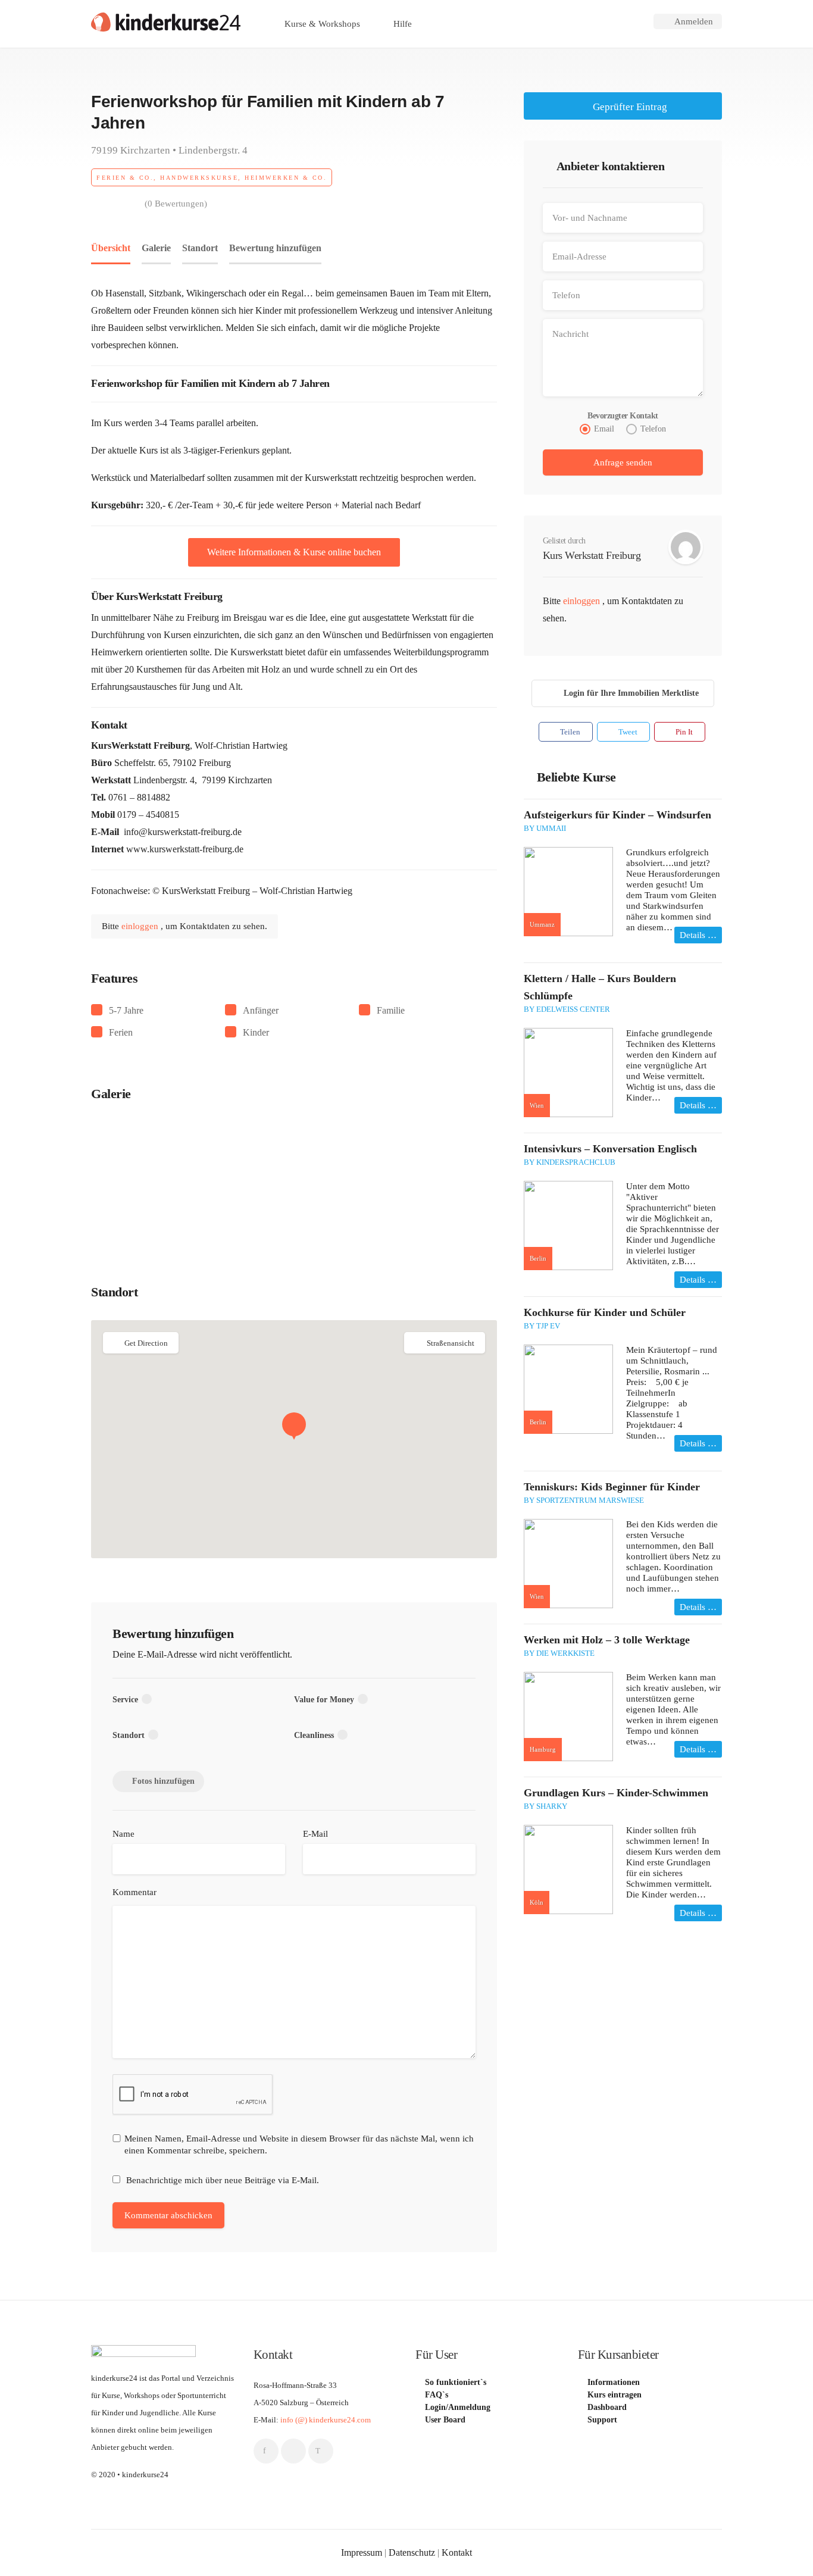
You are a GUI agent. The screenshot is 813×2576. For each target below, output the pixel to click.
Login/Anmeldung (458, 2408)
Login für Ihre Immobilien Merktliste (631, 693)
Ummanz (542, 924)
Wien (537, 1105)
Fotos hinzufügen (163, 1781)
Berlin (538, 1258)
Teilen (569, 732)
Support (602, 2420)
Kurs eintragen (615, 2395)
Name (123, 1834)
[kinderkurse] (166, 21)
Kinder (256, 1032)
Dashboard (607, 2408)
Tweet (627, 732)
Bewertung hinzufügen (275, 248)
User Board (445, 2420)
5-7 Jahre (126, 1010)
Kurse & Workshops (321, 24)
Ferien (121, 1032)
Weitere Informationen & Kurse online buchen (294, 552)
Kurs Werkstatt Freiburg (592, 555)
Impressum (362, 2552)
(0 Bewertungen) (176, 204)
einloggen (141, 926)
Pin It (683, 732)
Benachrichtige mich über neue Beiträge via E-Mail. (223, 2180)
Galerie (156, 248)
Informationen (614, 2383)
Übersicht (111, 248)
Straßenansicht (451, 1343)
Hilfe (401, 24)
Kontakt (457, 2552)
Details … (698, 935)
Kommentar (135, 1892)
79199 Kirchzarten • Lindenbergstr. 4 (169, 151)
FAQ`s (437, 2395)
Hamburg (543, 1749)
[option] (159, 1181)
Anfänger (261, 1010)
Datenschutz (412, 2552)
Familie (391, 1010)
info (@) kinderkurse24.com (326, 2420)
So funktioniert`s (456, 2383)
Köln (537, 1902)
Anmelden (692, 21)
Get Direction (146, 1343)
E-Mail (315, 1834)
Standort (200, 248)
